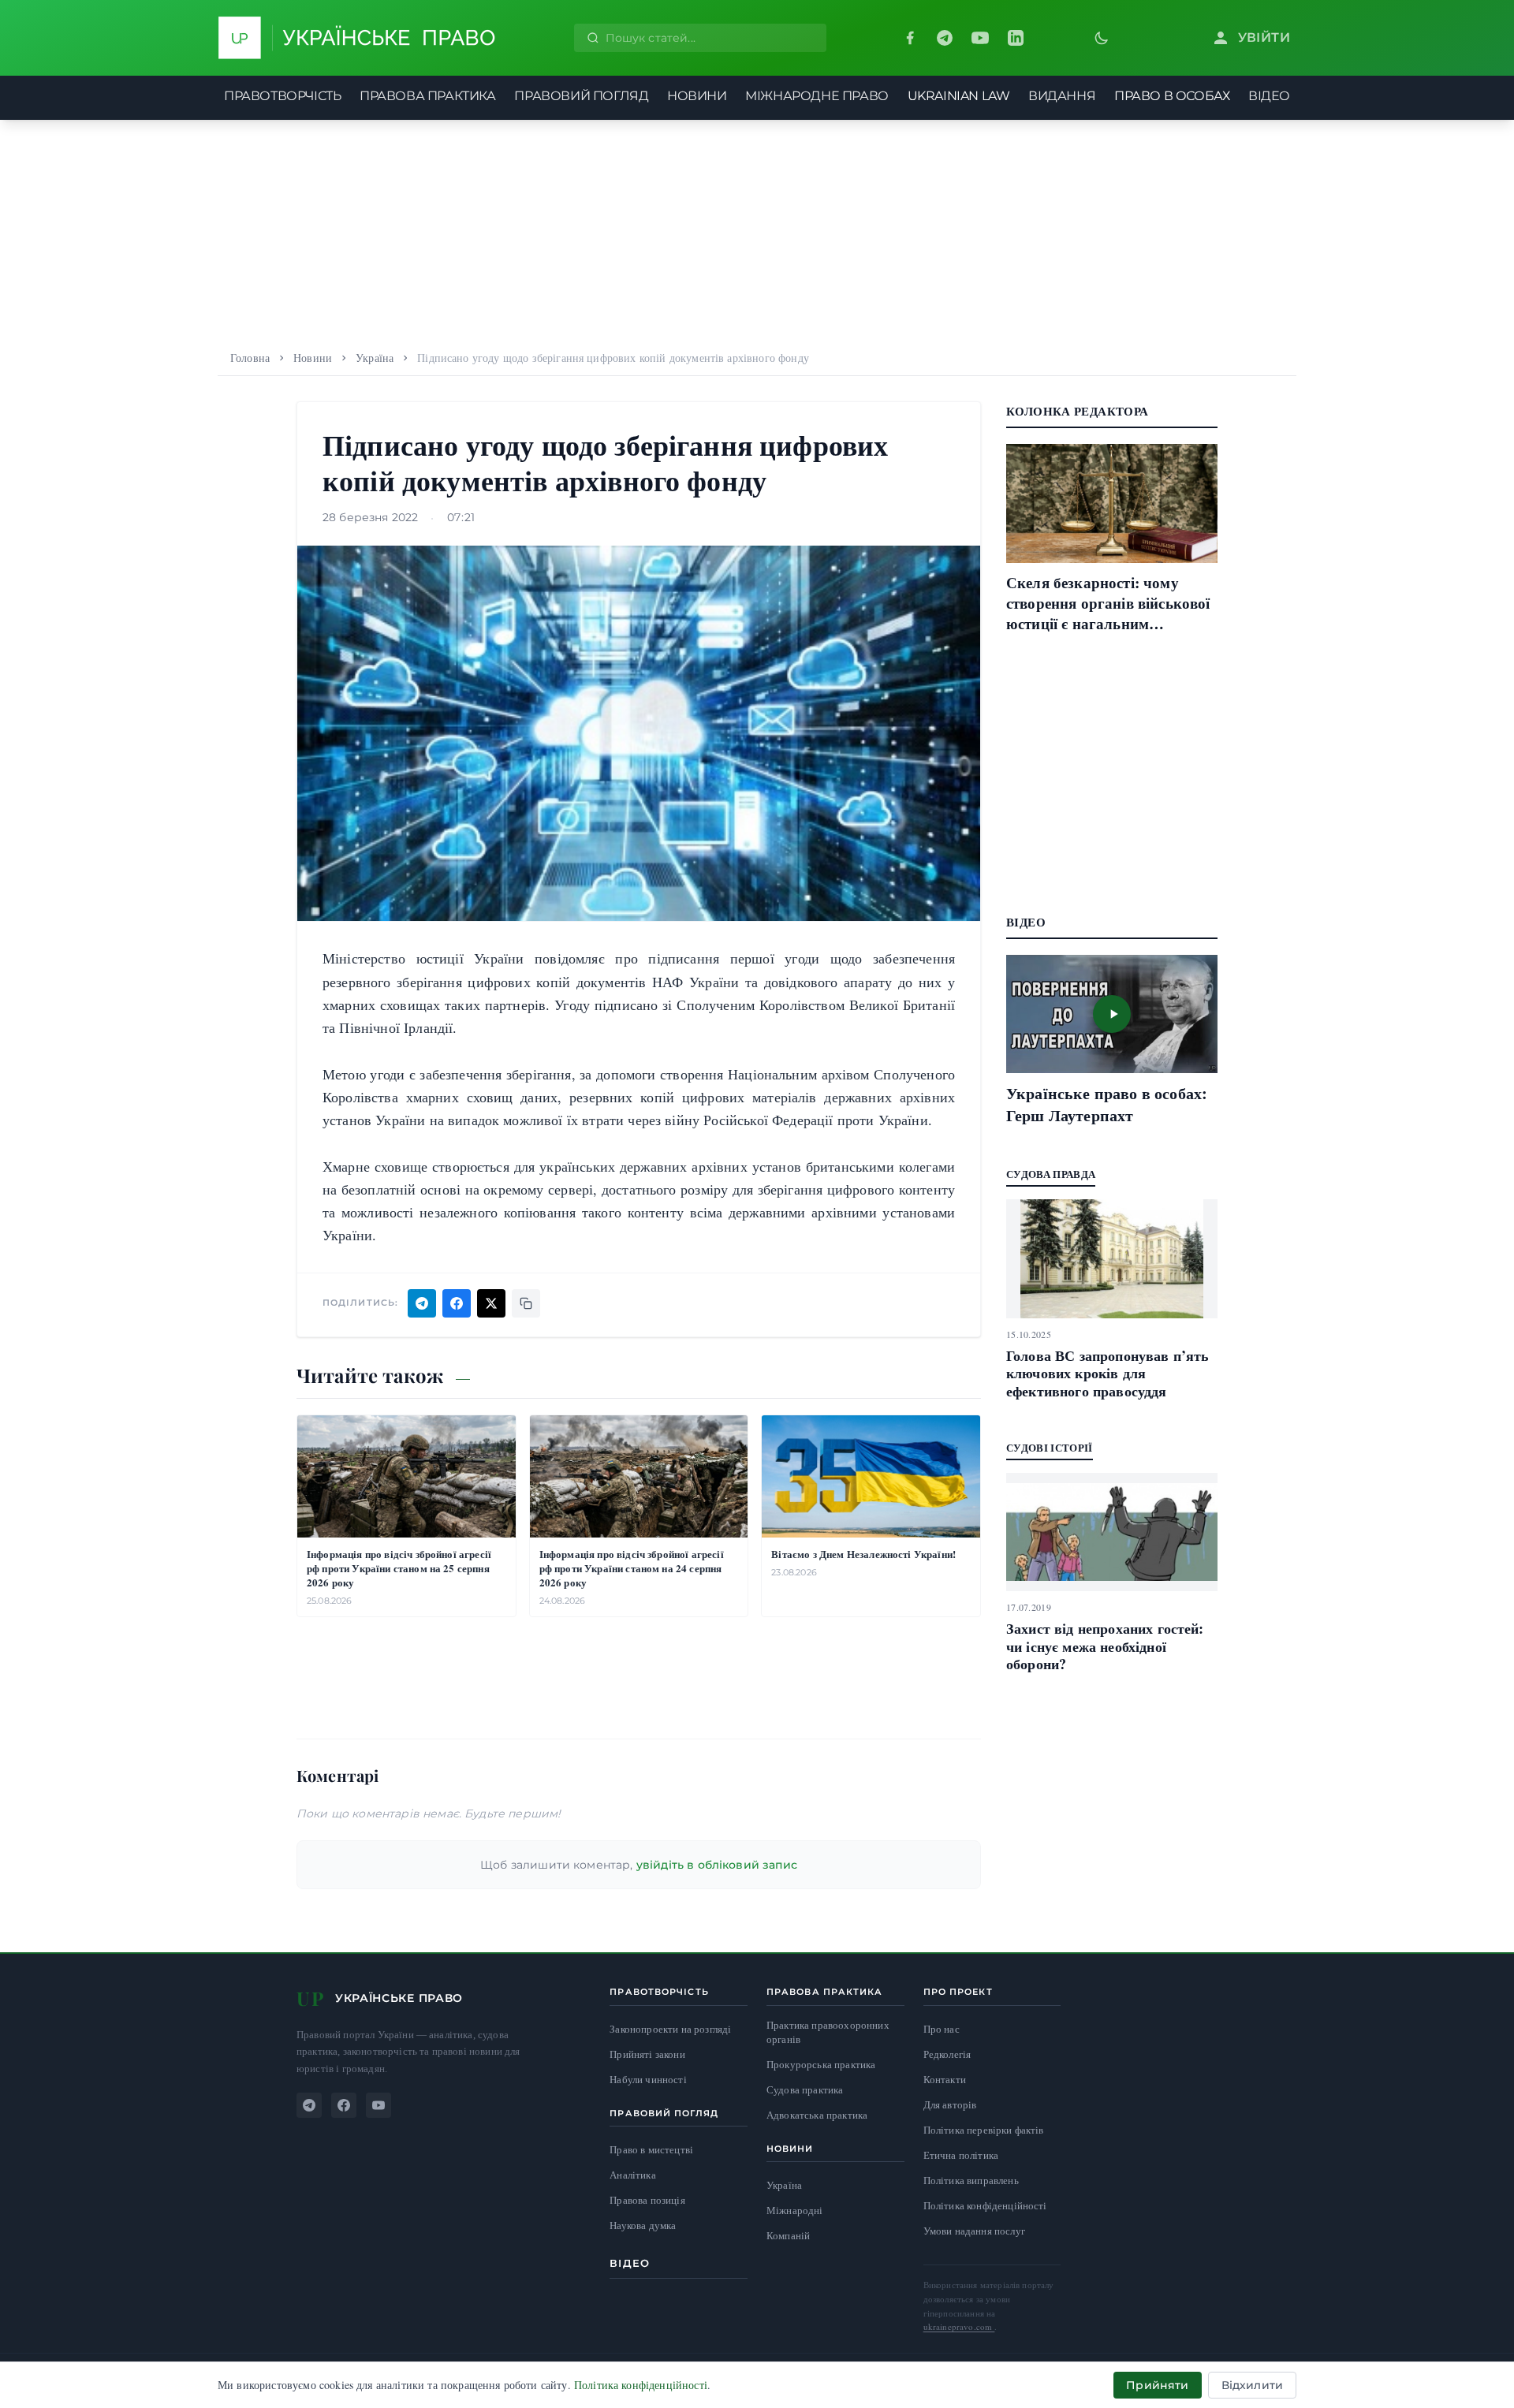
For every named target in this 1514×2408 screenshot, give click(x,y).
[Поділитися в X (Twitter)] (491, 1303)
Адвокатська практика (817, 2115)
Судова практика (805, 2090)
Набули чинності (648, 2080)
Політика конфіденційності (985, 2205)
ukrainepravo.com (959, 2326)
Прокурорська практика (821, 2065)
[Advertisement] (757, 230)
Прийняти (1157, 2385)
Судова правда (1051, 1174)
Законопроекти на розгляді (670, 2029)
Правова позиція (647, 2200)
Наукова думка (643, 2225)
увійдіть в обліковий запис (717, 1865)
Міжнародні (795, 2210)
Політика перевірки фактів (984, 2130)
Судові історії (1050, 1447)
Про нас (942, 2029)
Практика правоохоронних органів (828, 2032)
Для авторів (950, 2104)
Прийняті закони (647, 2054)
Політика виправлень (971, 2180)
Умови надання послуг (974, 2231)
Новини (313, 358)
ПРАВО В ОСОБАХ (1172, 96)
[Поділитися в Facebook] (457, 1303)
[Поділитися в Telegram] (422, 1303)
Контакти (945, 2079)
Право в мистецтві (651, 2150)
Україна (375, 358)
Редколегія (947, 2054)
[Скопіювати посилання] (526, 1303)
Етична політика (961, 2155)
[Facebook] (910, 38)
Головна (250, 358)
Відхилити (1252, 2385)
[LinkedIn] (1016, 38)
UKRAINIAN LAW (959, 96)
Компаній (788, 2235)
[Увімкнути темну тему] (1102, 38)
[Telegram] (945, 38)
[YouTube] (980, 38)
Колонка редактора (1077, 411)
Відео (630, 2263)
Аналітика (632, 2175)
